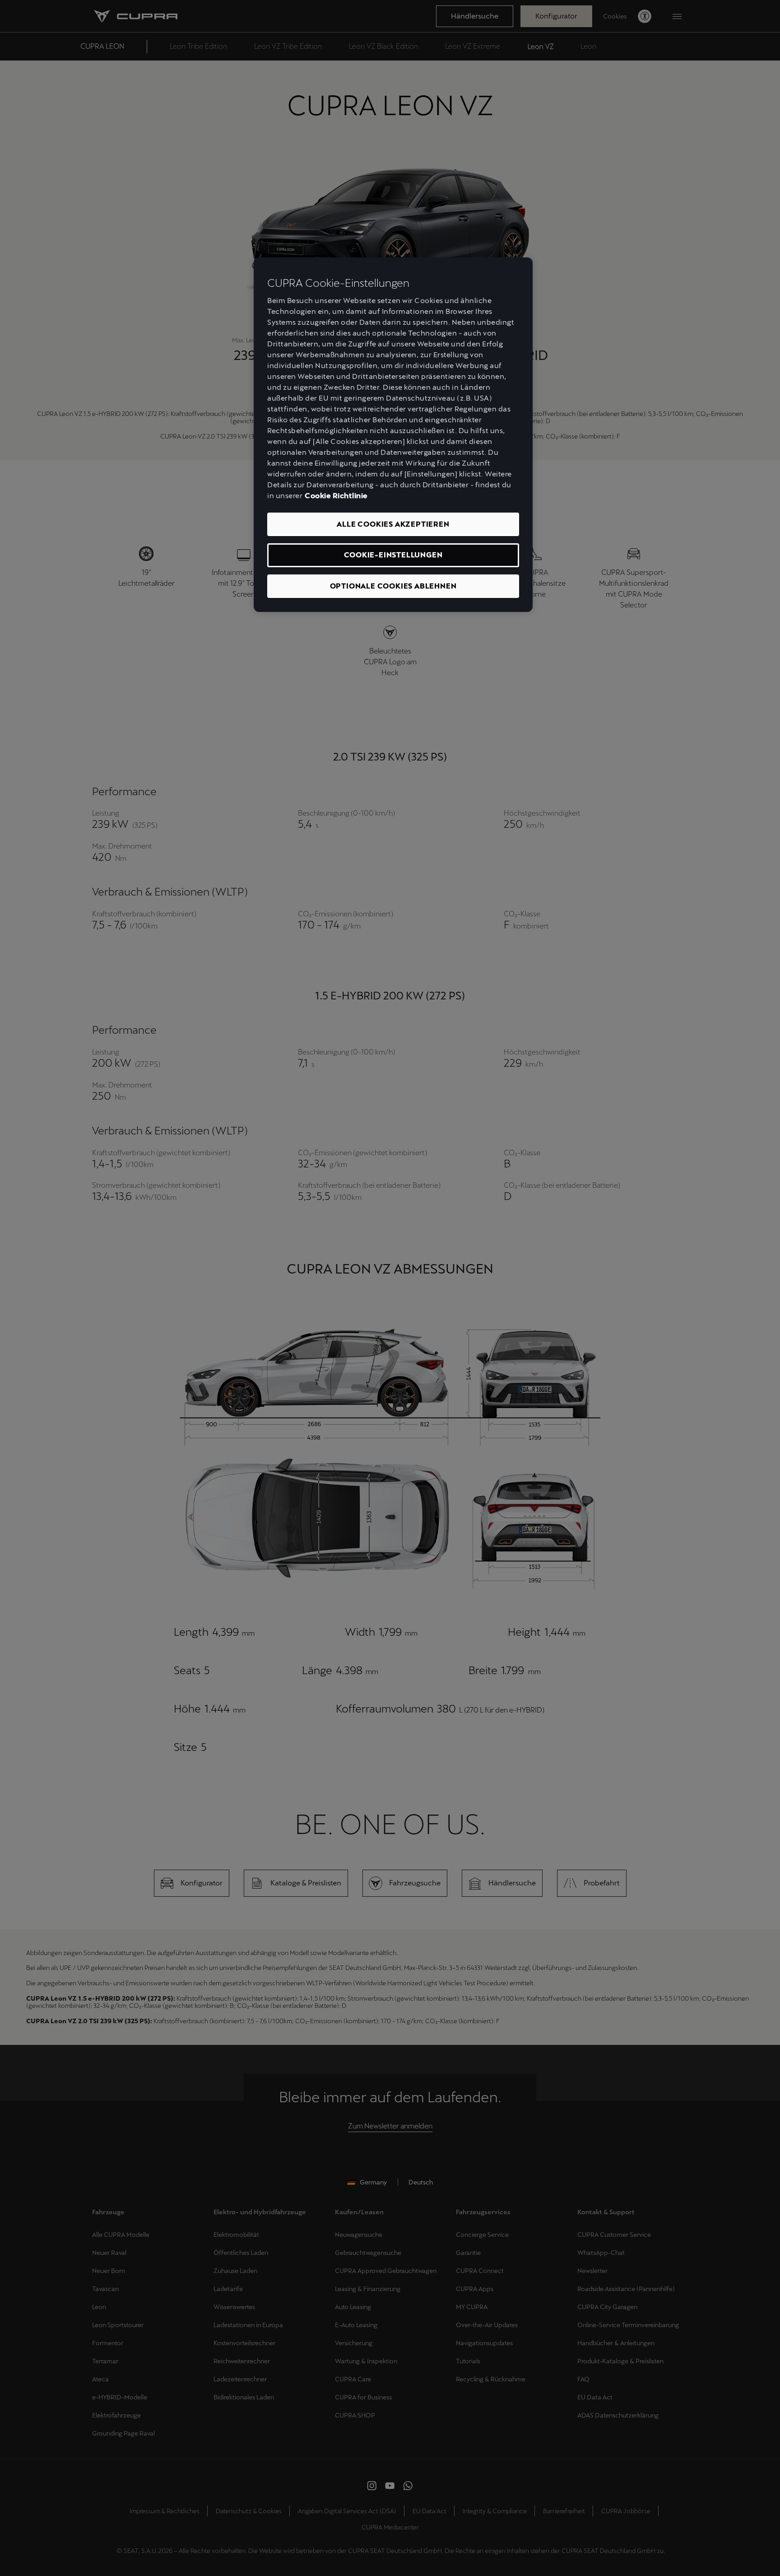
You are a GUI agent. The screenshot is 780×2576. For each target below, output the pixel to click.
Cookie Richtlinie (336, 496)
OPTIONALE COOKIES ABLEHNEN (393, 586)
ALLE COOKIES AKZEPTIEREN (393, 524)
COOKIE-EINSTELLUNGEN (393, 555)
